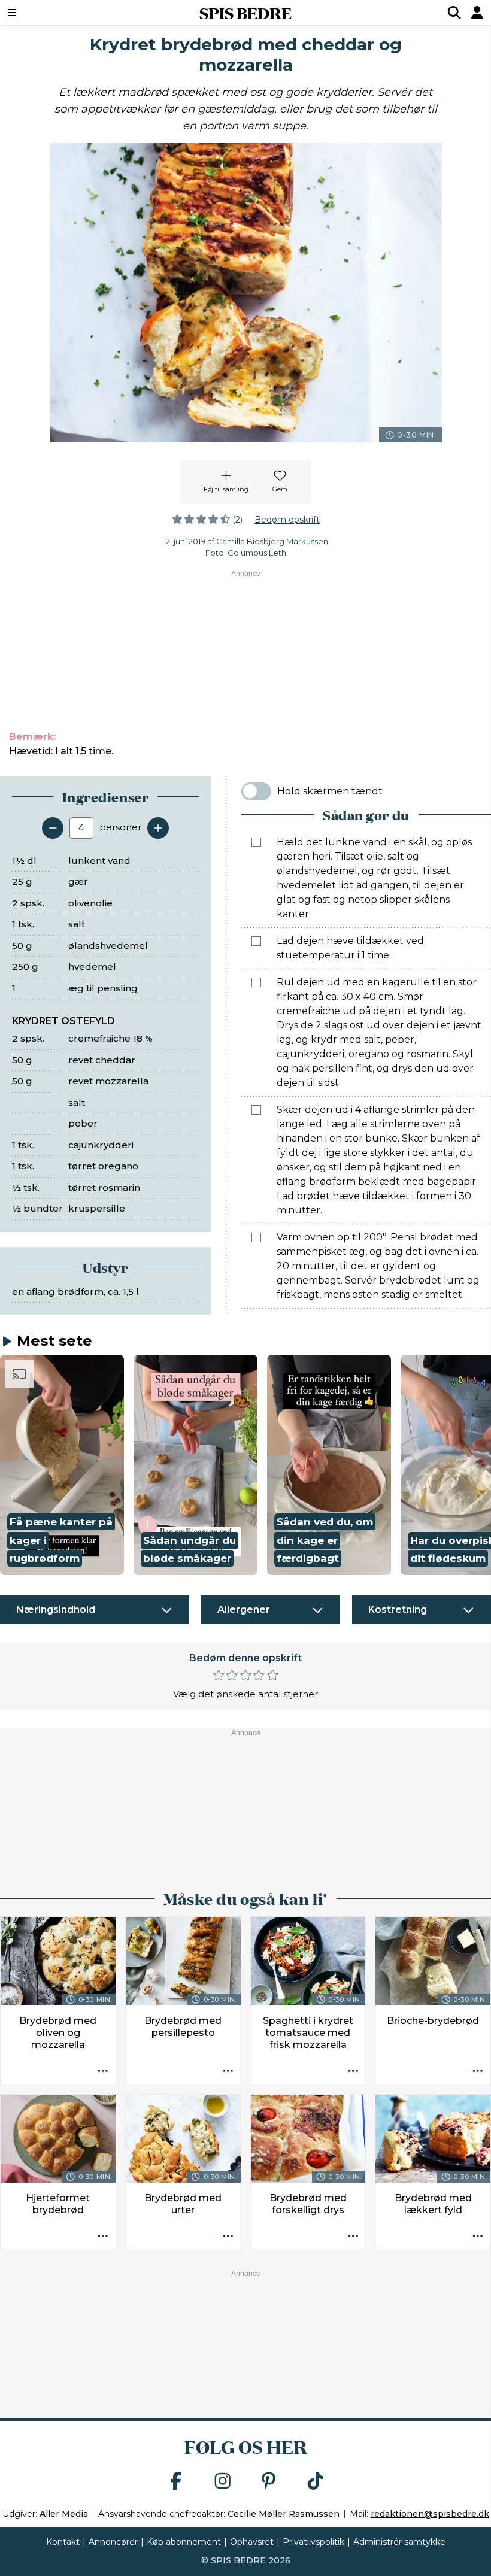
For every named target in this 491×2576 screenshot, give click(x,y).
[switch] (256, 791)
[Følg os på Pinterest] (269, 2482)
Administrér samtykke (399, 2542)
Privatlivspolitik (313, 2542)
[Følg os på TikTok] (316, 2482)
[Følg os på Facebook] (176, 2482)
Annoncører (113, 2542)
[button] (62, 1465)
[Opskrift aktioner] (103, 2072)
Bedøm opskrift (287, 520)
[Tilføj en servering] (158, 828)
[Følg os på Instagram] (223, 2482)
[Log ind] (477, 13)
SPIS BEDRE (245, 13)
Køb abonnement (184, 2542)
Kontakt (63, 2542)
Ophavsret (252, 2542)
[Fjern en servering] (53, 828)
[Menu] (54, 13)
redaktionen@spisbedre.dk (430, 2514)
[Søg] (454, 13)
